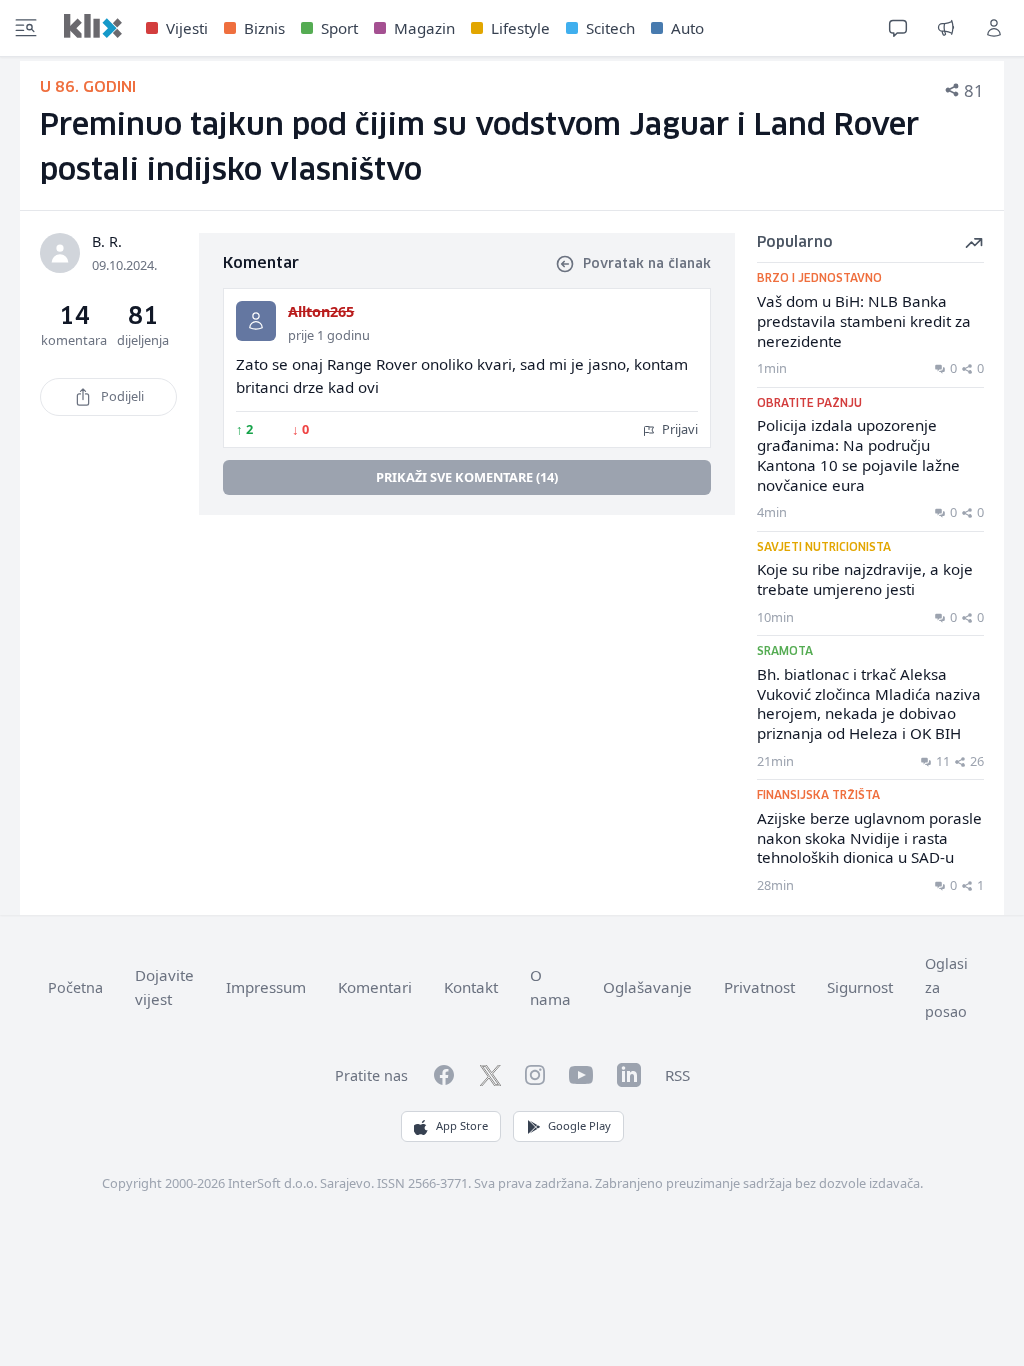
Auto (687, 28)
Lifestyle (520, 28)
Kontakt (471, 987)
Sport (339, 28)
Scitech (610, 28)
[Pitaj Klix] (898, 28)
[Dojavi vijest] (946, 28)
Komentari (375, 987)
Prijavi (678, 429)
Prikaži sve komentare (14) (467, 477)
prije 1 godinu (329, 335)
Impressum (266, 987)
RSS (677, 1075)
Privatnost (759, 987)
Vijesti (187, 28)
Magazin (424, 28)
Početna (75, 987)
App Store (462, 1125)
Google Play (579, 1125)
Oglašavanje (647, 987)
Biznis (264, 28)
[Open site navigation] (26, 28)
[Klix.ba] (93, 26)
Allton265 (321, 311)
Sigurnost (860, 987)
